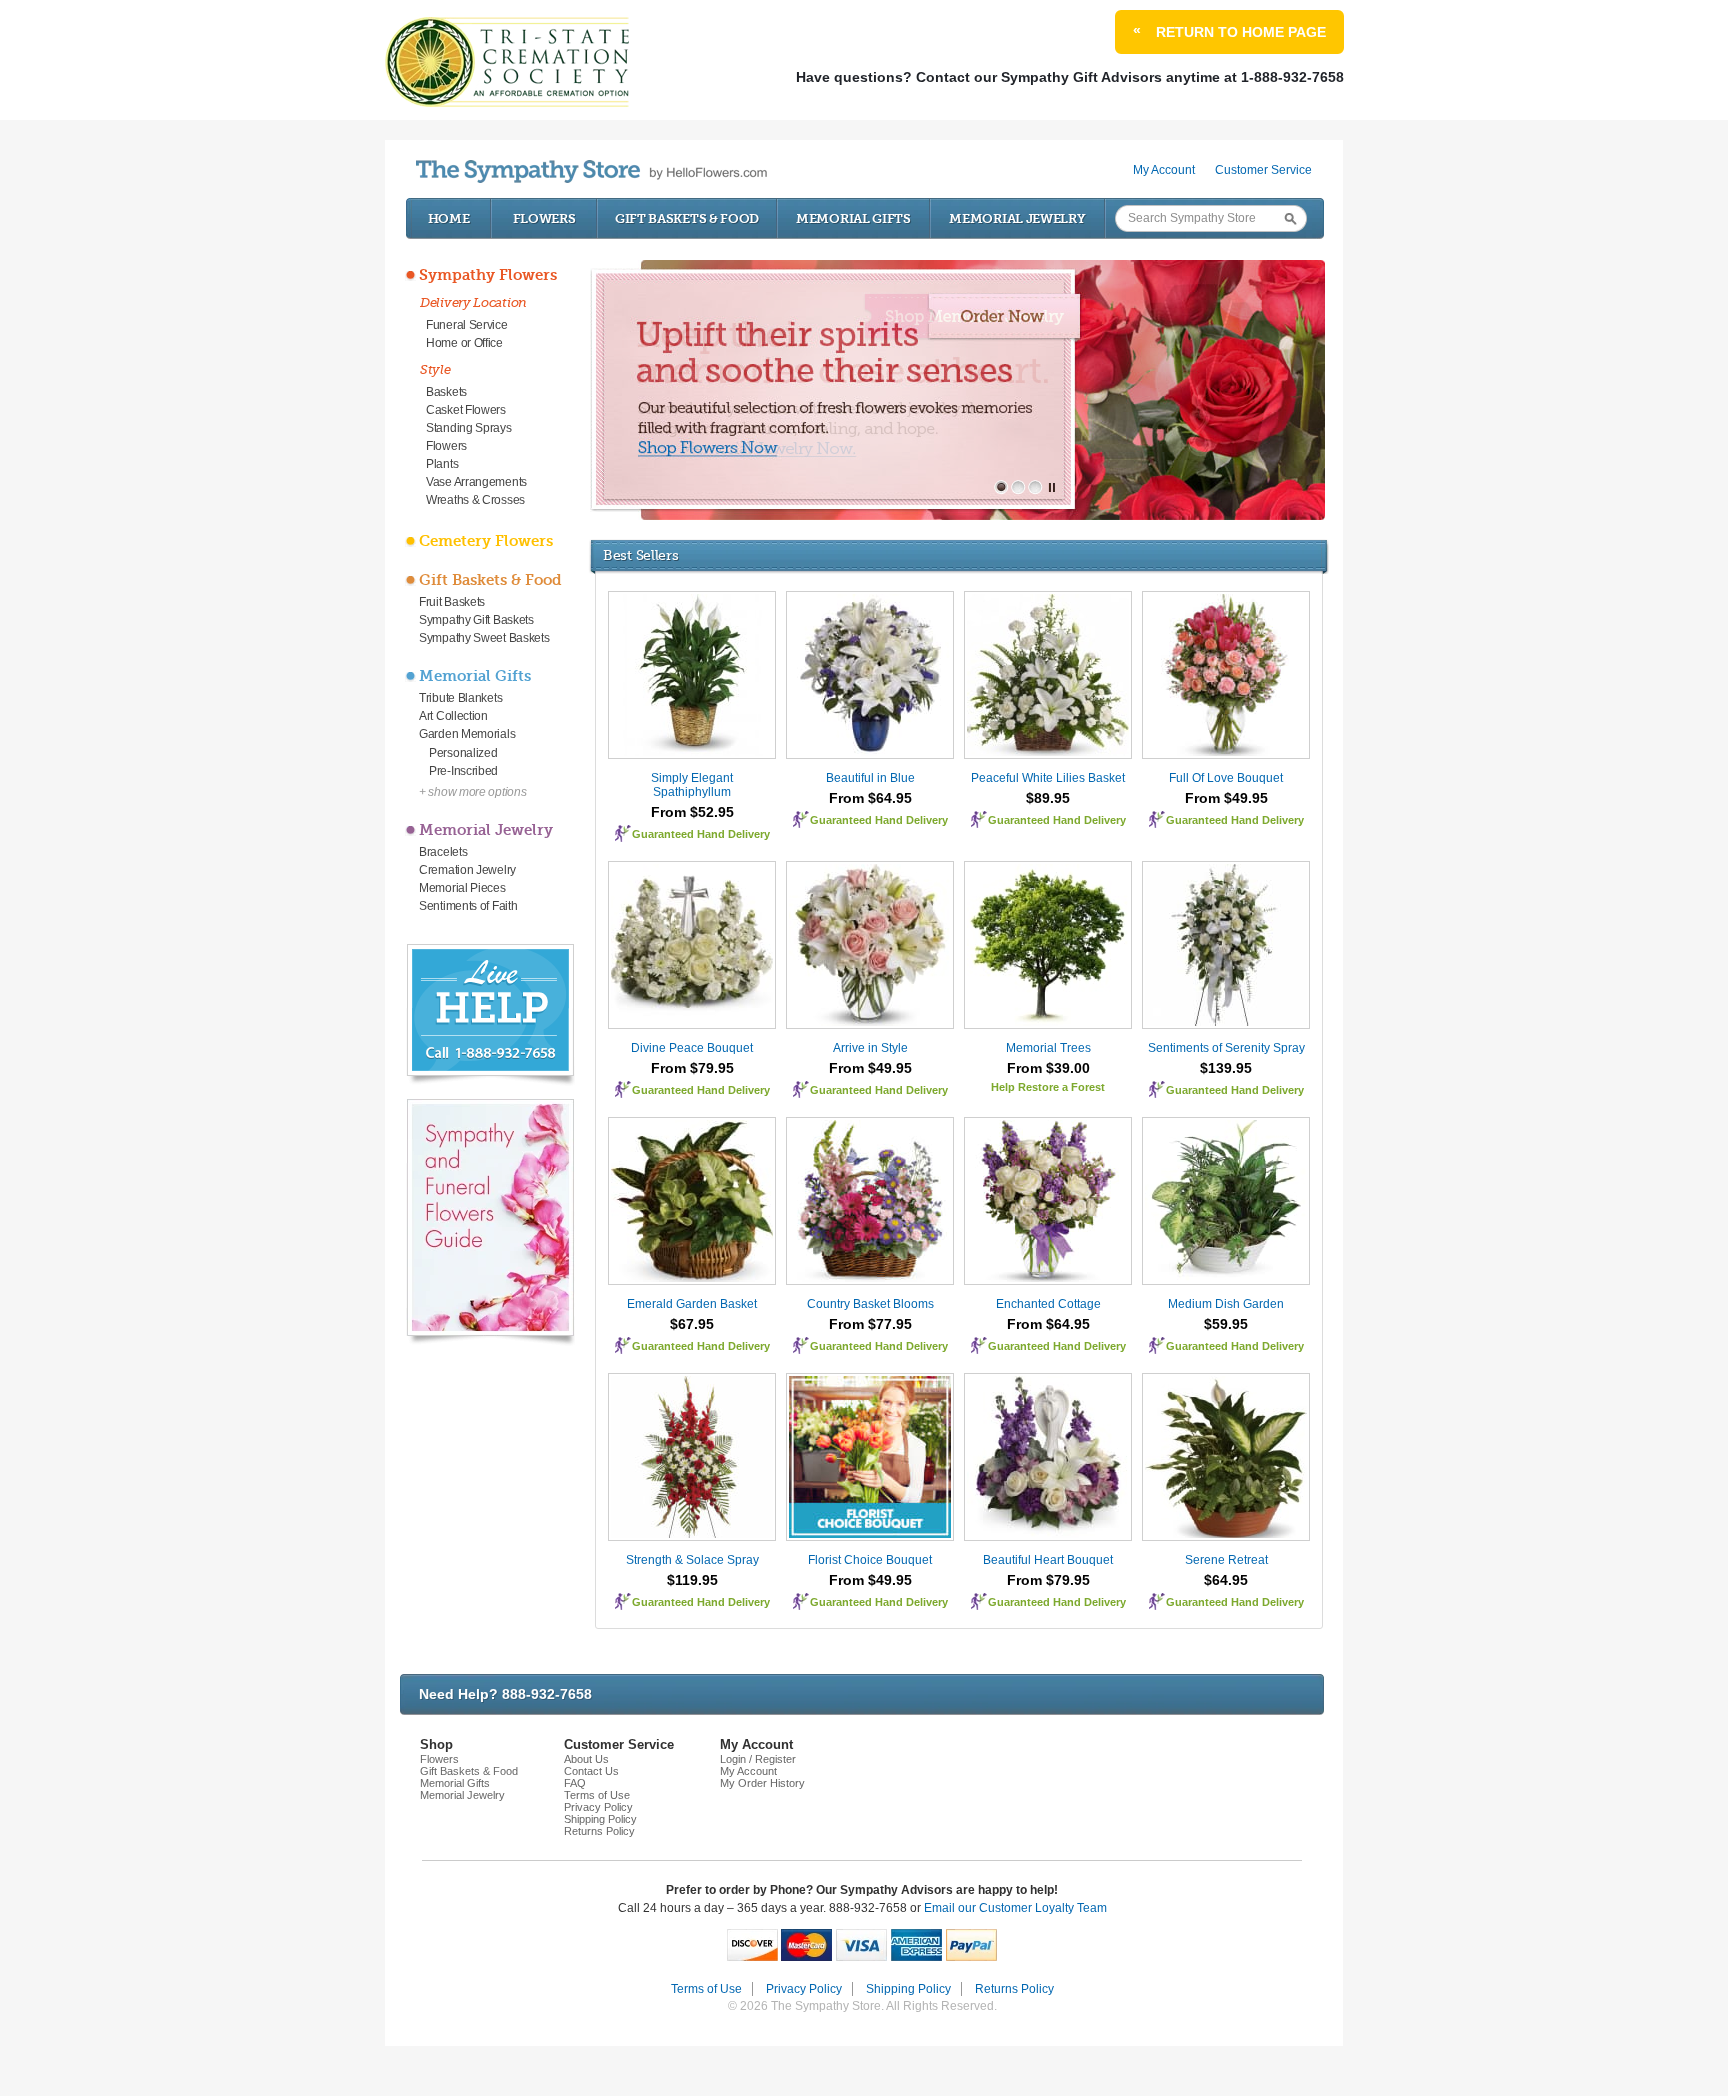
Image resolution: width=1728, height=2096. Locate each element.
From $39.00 (1048, 1068)
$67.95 (692, 1324)
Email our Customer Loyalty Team (1015, 1908)
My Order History (762, 1783)
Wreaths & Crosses (475, 500)
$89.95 (1048, 798)
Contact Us (591, 1771)
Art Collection (453, 716)
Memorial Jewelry (1017, 218)
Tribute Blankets (460, 698)
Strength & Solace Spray (692, 1560)
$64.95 (1226, 1580)
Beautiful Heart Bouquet (1048, 1560)
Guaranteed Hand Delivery (701, 834)
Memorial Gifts (853, 218)
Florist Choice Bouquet (870, 1560)
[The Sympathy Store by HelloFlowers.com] (591, 171)
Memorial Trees (1048, 1048)
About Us (586, 1759)
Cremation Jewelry (467, 870)
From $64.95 (870, 798)
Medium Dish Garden (1226, 1304)
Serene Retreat (1226, 1560)
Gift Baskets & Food (687, 218)
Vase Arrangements (476, 482)
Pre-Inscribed (463, 771)
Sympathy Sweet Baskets (484, 638)
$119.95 (692, 1580)
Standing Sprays (469, 428)
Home (449, 218)
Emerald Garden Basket (692, 1304)
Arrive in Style (870, 1048)
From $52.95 (692, 812)
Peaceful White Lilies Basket (1048, 778)
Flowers (544, 218)
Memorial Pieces (462, 888)
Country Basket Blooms (870, 1304)
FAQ (575, 1783)
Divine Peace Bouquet (692, 1048)
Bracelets (443, 852)
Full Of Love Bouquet (1226, 778)
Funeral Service (467, 325)
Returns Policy (599, 1831)
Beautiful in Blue (870, 778)
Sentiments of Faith (468, 906)
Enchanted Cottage (1048, 1304)
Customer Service (1263, 170)
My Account (1164, 170)
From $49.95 (1226, 798)
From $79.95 (692, 1068)
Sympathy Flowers (488, 275)
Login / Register (758, 1759)
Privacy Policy (598, 1807)
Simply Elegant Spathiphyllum (692, 785)
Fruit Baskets (452, 602)
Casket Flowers (466, 410)
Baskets (446, 392)
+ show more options (472, 792)
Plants (442, 464)
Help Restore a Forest (1048, 1087)
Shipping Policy (600, 1819)
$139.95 (1226, 1068)
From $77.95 (870, 1324)
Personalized (463, 753)
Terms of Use (597, 1795)
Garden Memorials (467, 734)
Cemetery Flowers (486, 541)
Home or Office (464, 343)
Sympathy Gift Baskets (476, 620)
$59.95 (1226, 1324)
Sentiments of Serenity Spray (1226, 1048)
